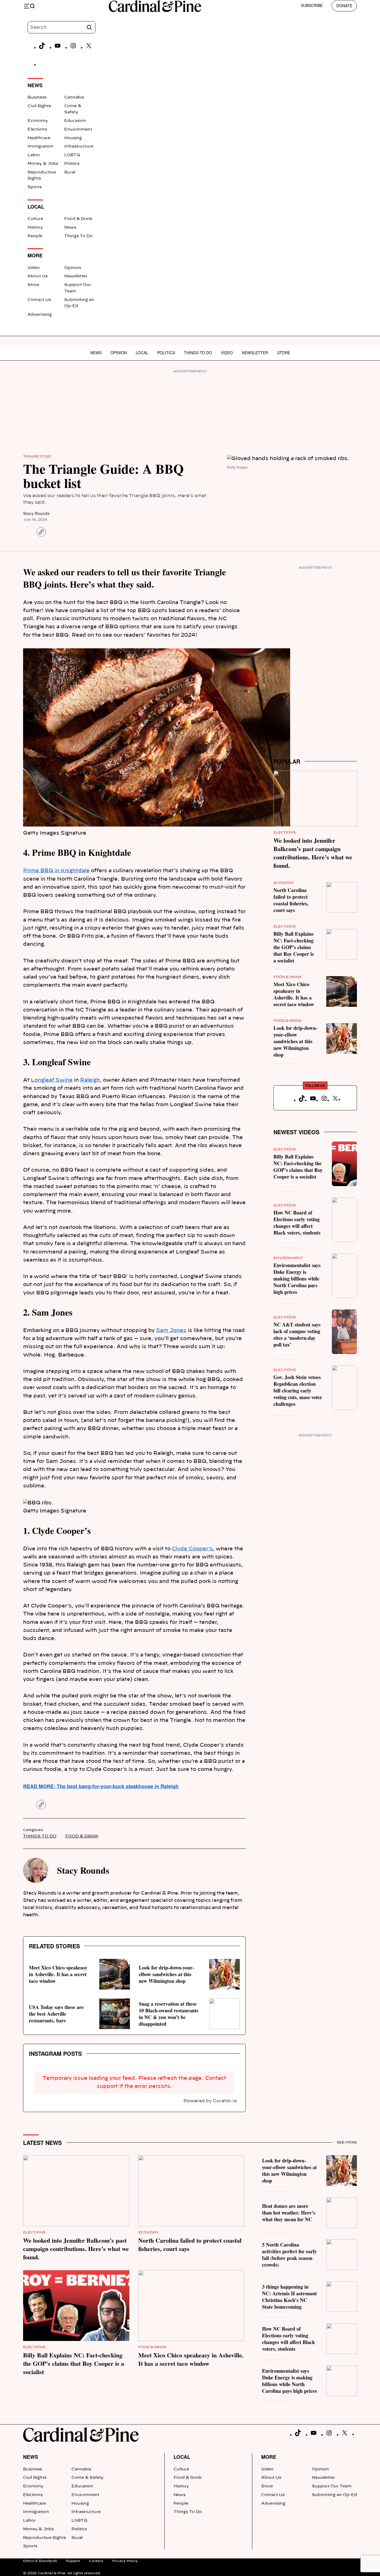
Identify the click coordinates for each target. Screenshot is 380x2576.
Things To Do (78, 236)
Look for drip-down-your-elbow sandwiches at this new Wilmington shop (166, 1974)
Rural (70, 172)
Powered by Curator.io (210, 2101)
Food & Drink (78, 219)
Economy (38, 121)
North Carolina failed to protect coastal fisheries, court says (291, 900)
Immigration (40, 146)
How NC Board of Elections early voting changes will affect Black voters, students (297, 1223)
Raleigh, (91, 1080)
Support (73, 2561)
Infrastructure (79, 146)
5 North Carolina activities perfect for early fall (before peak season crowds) (289, 2255)
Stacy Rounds (36, 513)
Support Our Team (332, 2486)
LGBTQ (72, 155)
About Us (38, 276)
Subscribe (312, 5)
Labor (34, 155)
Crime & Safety (87, 2478)
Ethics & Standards (40, 2561)
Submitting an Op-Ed (334, 2495)
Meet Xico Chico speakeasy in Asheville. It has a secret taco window (58, 1974)
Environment (78, 129)
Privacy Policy (125, 2561)
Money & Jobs (43, 164)
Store (33, 285)
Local (142, 353)
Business (37, 97)
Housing (73, 138)
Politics (72, 164)
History (35, 228)
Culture (35, 219)
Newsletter (76, 276)
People (35, 236)
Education (75, 121)
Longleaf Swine (52, 1080)
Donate (344, 6)
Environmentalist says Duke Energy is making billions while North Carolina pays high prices (297, 1279)
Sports (35, 187)
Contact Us (39, 300)
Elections (37, 129)
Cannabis (74, 97)
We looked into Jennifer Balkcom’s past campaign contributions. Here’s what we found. (313, 853)
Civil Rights (39, 106)
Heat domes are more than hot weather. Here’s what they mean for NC (289, 2213)
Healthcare (39, 138)
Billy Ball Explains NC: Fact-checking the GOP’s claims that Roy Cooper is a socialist (294, 947)
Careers (96, 2561)
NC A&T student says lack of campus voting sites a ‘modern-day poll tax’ (297, 1335)
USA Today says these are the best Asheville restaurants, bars (56, 2014)
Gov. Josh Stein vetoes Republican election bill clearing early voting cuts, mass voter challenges (298, 1390)
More (269, 2457)
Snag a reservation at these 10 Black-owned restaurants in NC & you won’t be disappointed (169, 2014)
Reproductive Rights (45, 2538)
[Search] (89, 27)
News (70, 228)
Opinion (73, 268)
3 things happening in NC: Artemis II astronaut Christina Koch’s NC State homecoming (289, 2297)
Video (34, 268)
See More (347, 2142)
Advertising (40, 315)
